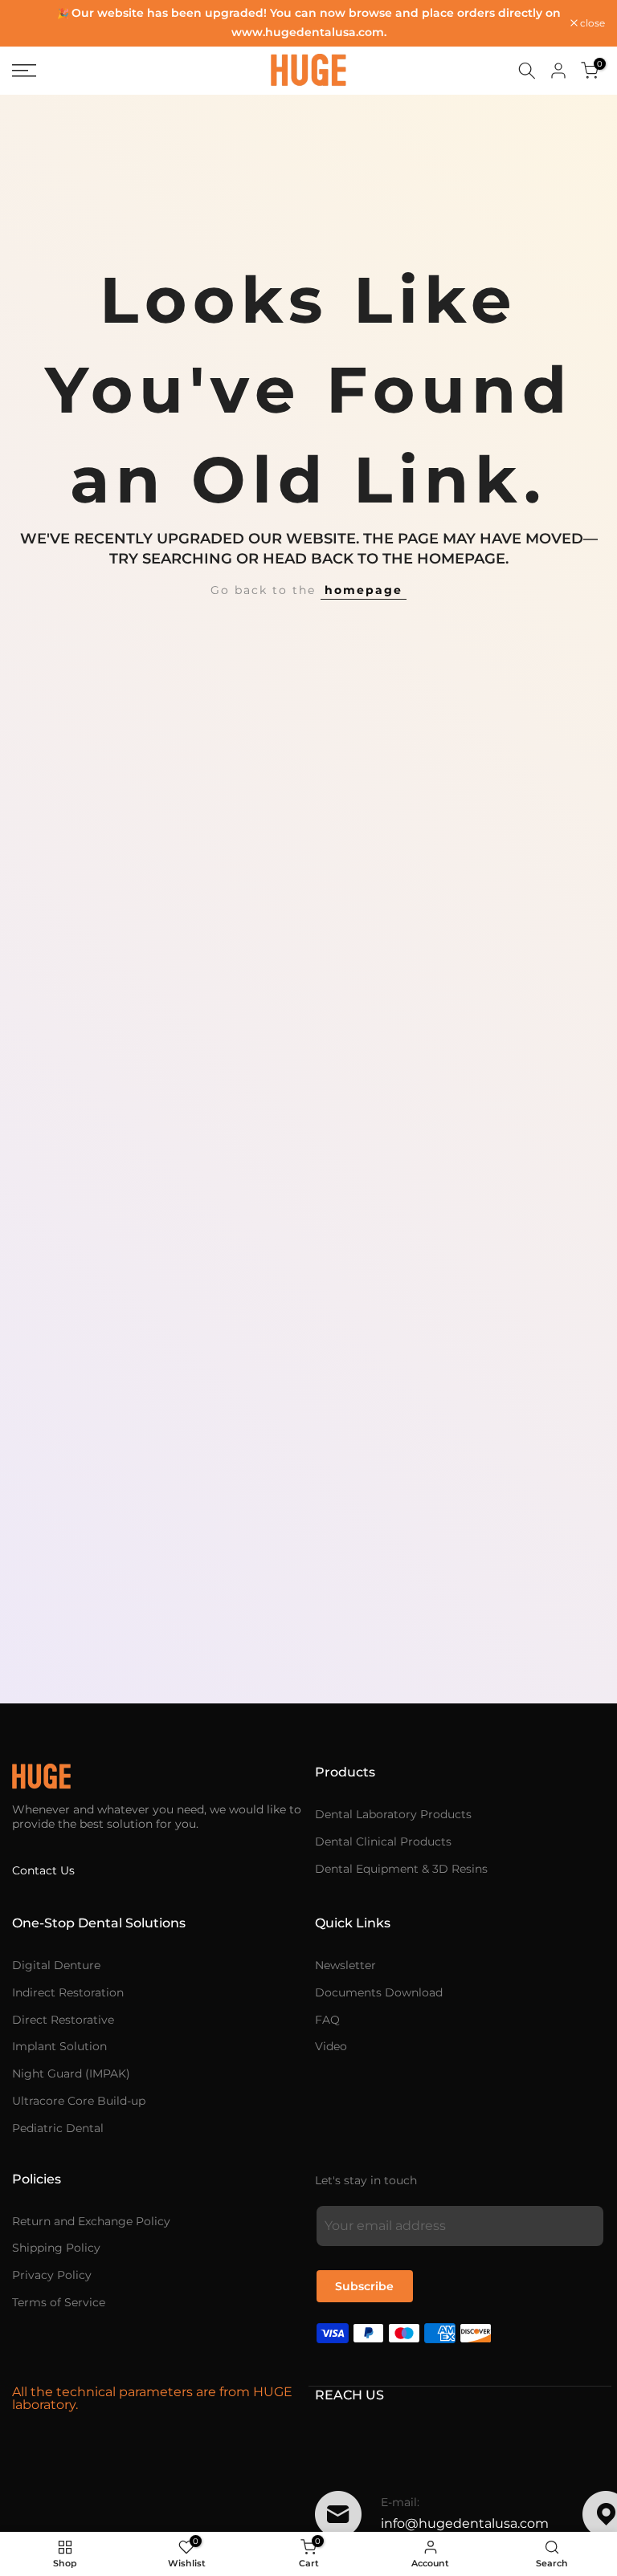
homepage (364, 590)
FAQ (327, 2020)
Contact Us (43, 1870)
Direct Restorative (63, 2020)
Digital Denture (56, 1965)
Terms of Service (59, 2302)
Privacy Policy (52, 2275)
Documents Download (379, 1992)
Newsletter (345, 1965)
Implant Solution (59, 2046)
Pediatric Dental (58, 2128)
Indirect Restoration (68, 1992)
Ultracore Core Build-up (79, 2101)
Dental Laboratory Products (393, 1814)
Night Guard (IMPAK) (71, 2073)
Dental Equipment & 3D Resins (401, 1869)
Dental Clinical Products (383, 1841)
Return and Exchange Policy (91, 2221)
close (33, 23)
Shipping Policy (56, 2248)
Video (331, 2046)
